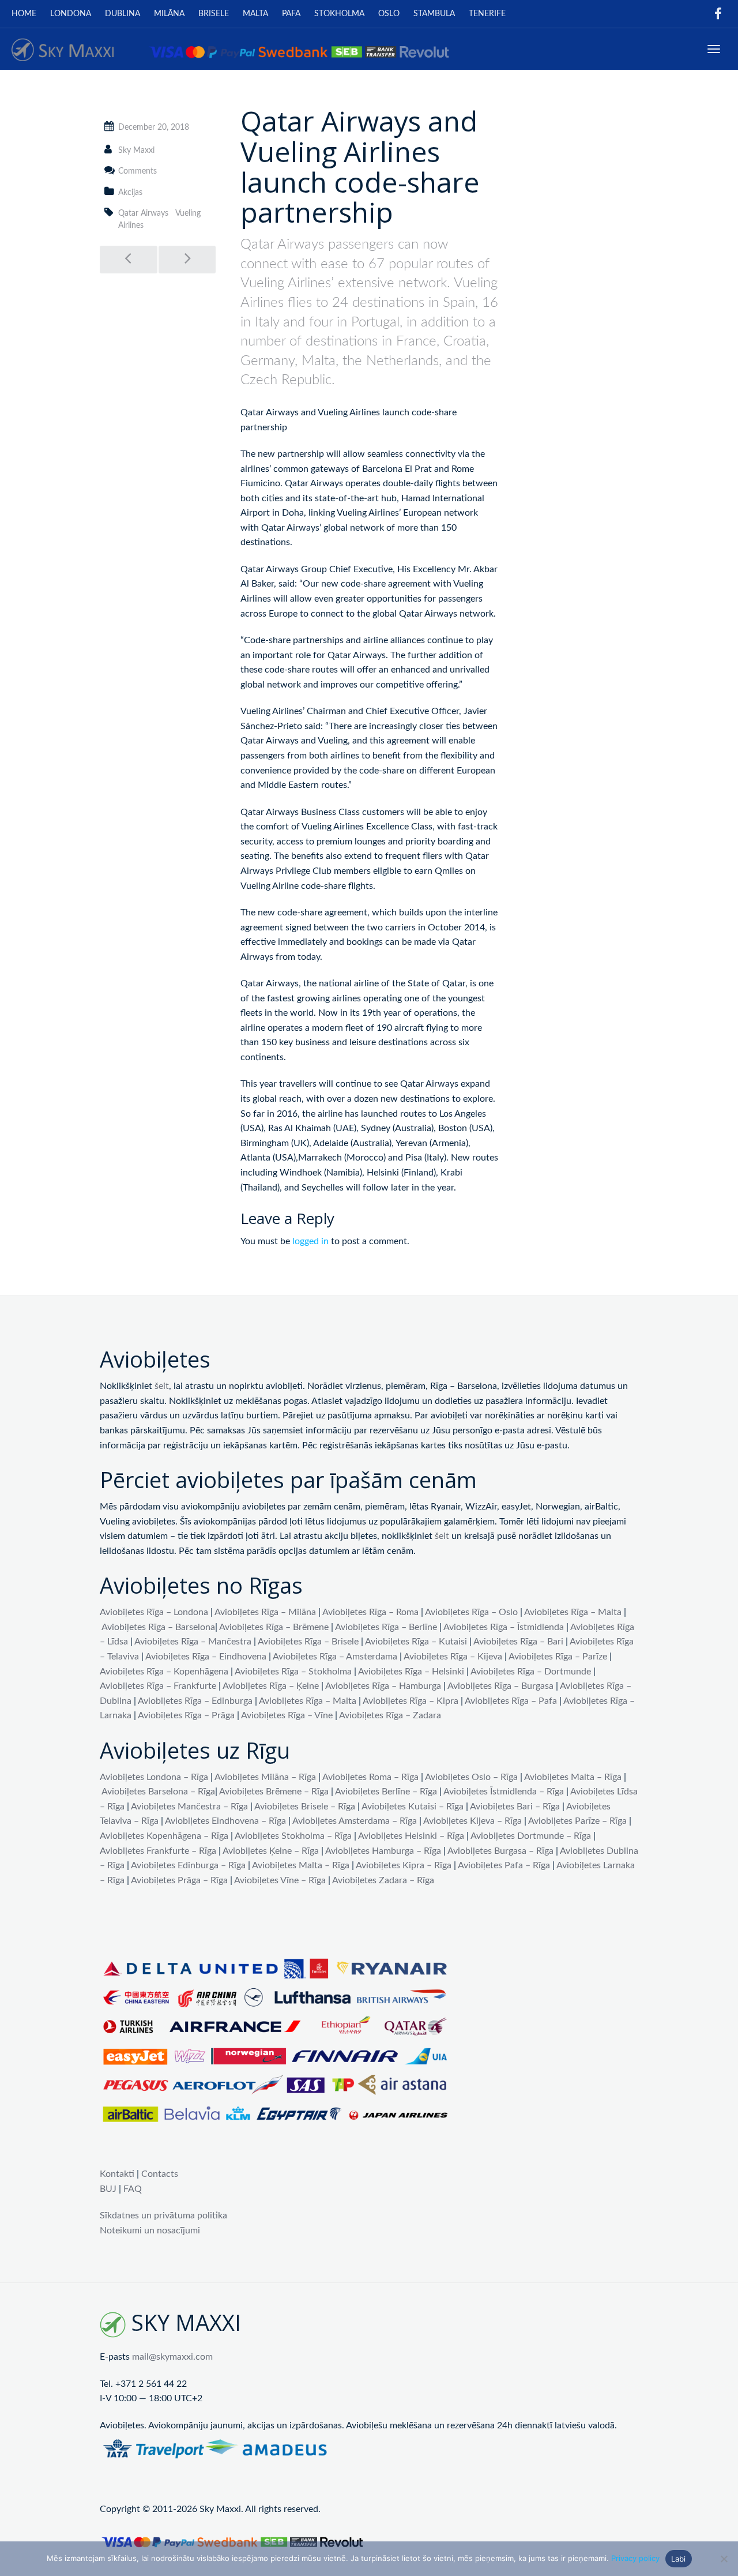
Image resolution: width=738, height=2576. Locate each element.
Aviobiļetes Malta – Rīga (573, 1777)
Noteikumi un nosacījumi (150, 2230)
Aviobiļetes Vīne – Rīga (280, 1880)
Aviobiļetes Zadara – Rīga (383, 1880)
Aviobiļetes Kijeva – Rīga (472, 1821)
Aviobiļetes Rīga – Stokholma (293, 1672)
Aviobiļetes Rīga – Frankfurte (158, 1686)
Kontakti (117, 2174)
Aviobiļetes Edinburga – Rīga (188, 1865)
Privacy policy (635, 2558)
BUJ (108, 2189)
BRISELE (214, 14)
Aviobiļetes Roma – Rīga (370, 1777)
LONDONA (71, 14)
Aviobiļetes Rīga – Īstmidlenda (504, 1627)
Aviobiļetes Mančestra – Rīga (189, 1807)
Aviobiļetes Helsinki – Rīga (411, 1836)
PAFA (291, 14)
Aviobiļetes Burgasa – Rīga (500, 1851)
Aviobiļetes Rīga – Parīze (558, 1657)
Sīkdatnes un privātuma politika (163, 2215)
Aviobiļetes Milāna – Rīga (265, 1777)
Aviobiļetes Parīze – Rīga (577, 1821)
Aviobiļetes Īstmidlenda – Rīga (504, 1792)
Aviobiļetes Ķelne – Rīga (271, 1851)
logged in (310, 1241)
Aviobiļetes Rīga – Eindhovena (206, 1657)
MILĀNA (169, 14)
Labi (679, 2559)
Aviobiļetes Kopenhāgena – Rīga (164, 1836)
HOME (24, 14)
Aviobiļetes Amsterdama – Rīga (355, 1821)
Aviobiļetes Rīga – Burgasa (500, 1686)
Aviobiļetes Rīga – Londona (154, 1612)
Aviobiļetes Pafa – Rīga (504, 1865)
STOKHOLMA (339, 14)
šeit (162, 1386)
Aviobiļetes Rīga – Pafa (511, 1701)
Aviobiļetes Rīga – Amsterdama (335, 1657)
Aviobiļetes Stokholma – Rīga (293, 1836)
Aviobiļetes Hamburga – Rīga (383, 1851)
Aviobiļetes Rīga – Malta (573, 1612)
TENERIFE (487, 14)
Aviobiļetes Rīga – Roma (370, 1612)
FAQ (133, 2189)
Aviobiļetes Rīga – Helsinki (411, 1672)
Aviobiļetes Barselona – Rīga (158, 1792)
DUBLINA (123, 14)
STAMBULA (434, 14)
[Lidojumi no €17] (230, 49)
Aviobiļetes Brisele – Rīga (305, 1807)
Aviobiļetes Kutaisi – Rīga (413, 1807)
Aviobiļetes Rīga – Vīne (287, 1715)
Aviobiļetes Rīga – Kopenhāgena (164, 1672)
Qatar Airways (143, 213)
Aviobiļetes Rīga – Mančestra (193, 1642)
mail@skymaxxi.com (172, 2357)
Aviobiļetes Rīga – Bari (518, 1642)
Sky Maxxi (136, 151)
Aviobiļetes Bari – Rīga (515, 1807)
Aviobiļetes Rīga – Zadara (390, 1715)
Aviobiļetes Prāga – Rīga (179, 1880)
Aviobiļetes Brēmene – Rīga (274, 1792)
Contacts (160, 2174)
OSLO (389, 14)
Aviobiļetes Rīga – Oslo (471, 1612)
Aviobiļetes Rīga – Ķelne (271, 1686)
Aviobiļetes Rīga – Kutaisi (416, 1642)
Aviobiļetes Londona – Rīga (154, 1777)
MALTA (255, 14)
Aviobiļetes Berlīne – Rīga (386, 1792)
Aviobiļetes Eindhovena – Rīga (225, 1821)
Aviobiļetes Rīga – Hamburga (383, 1686)
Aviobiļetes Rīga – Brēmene (274, 1627)
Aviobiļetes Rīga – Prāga (186, 1715)
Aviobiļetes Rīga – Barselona (158, 1627)
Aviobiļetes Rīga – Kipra (411, 1701)
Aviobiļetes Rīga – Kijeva (453, 1657)
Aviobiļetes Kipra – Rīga (404, 1865)
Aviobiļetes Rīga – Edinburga (195, 1701)
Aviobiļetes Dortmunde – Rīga (531, 1836)
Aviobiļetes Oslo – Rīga (471, 1777)
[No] (724, 2559)
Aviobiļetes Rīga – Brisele (308, 1642)
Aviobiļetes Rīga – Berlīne (386, 1627)
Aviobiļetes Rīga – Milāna (265, 1612)
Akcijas (130, 193)
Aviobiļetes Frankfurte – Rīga (158, 1851)
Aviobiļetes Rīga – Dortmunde (531, 1672)
